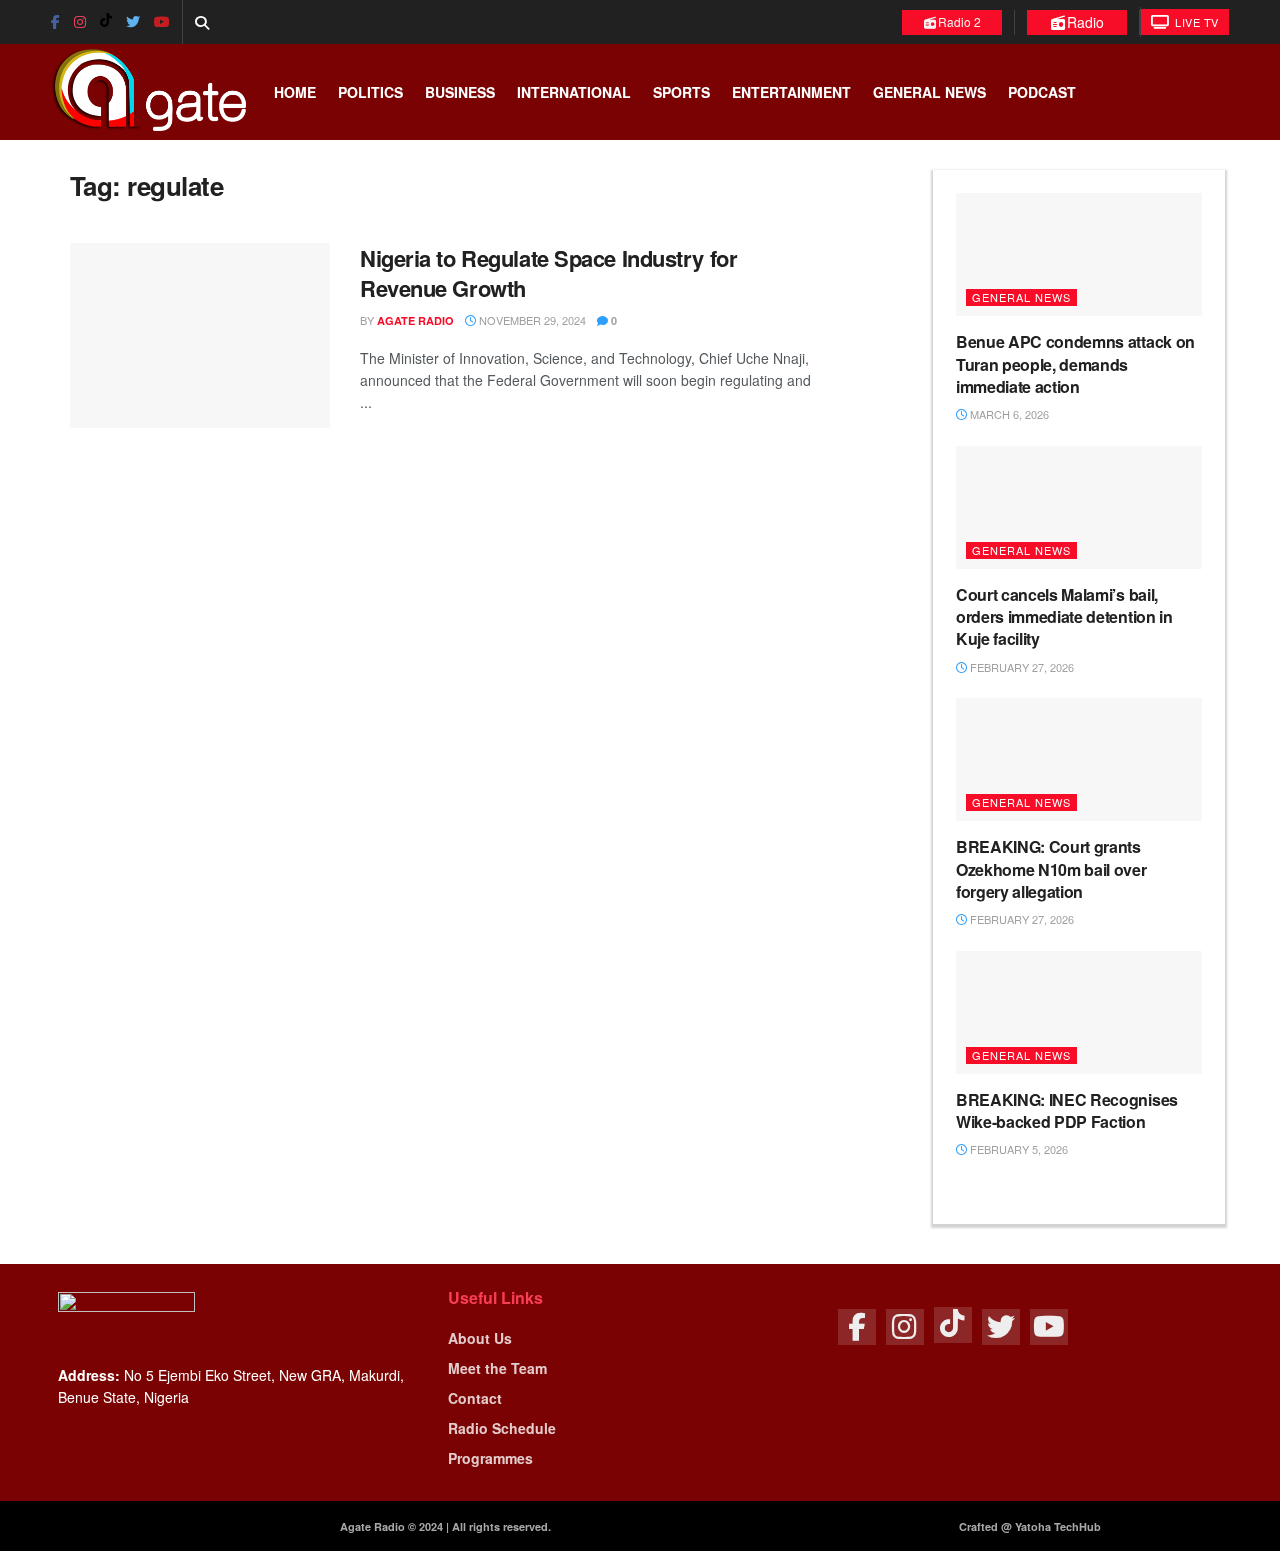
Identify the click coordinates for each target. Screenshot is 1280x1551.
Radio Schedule (502, 1428)
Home (295, 92)
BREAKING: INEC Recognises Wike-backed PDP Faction (1067, 1110)
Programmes (490, 1458)
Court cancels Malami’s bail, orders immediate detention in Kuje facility (1064, 617)
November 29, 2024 (531, 320)
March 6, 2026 (1008, 414)
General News (929, 92)
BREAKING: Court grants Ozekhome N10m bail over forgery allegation (1051, 869)
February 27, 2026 (1020, 667)
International (574, 92)
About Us (480, 1338)
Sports (681, 92)
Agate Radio (415, 320)
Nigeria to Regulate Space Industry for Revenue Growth (548, 273)
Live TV (1195, 22)
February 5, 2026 (1017, 1149)
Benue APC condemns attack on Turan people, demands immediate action (1075, 364)
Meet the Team (497, 1368)
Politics (370, 92)
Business (460, 92)
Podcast (1042, 92)
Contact (475, 1398)
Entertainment (791, 92)
